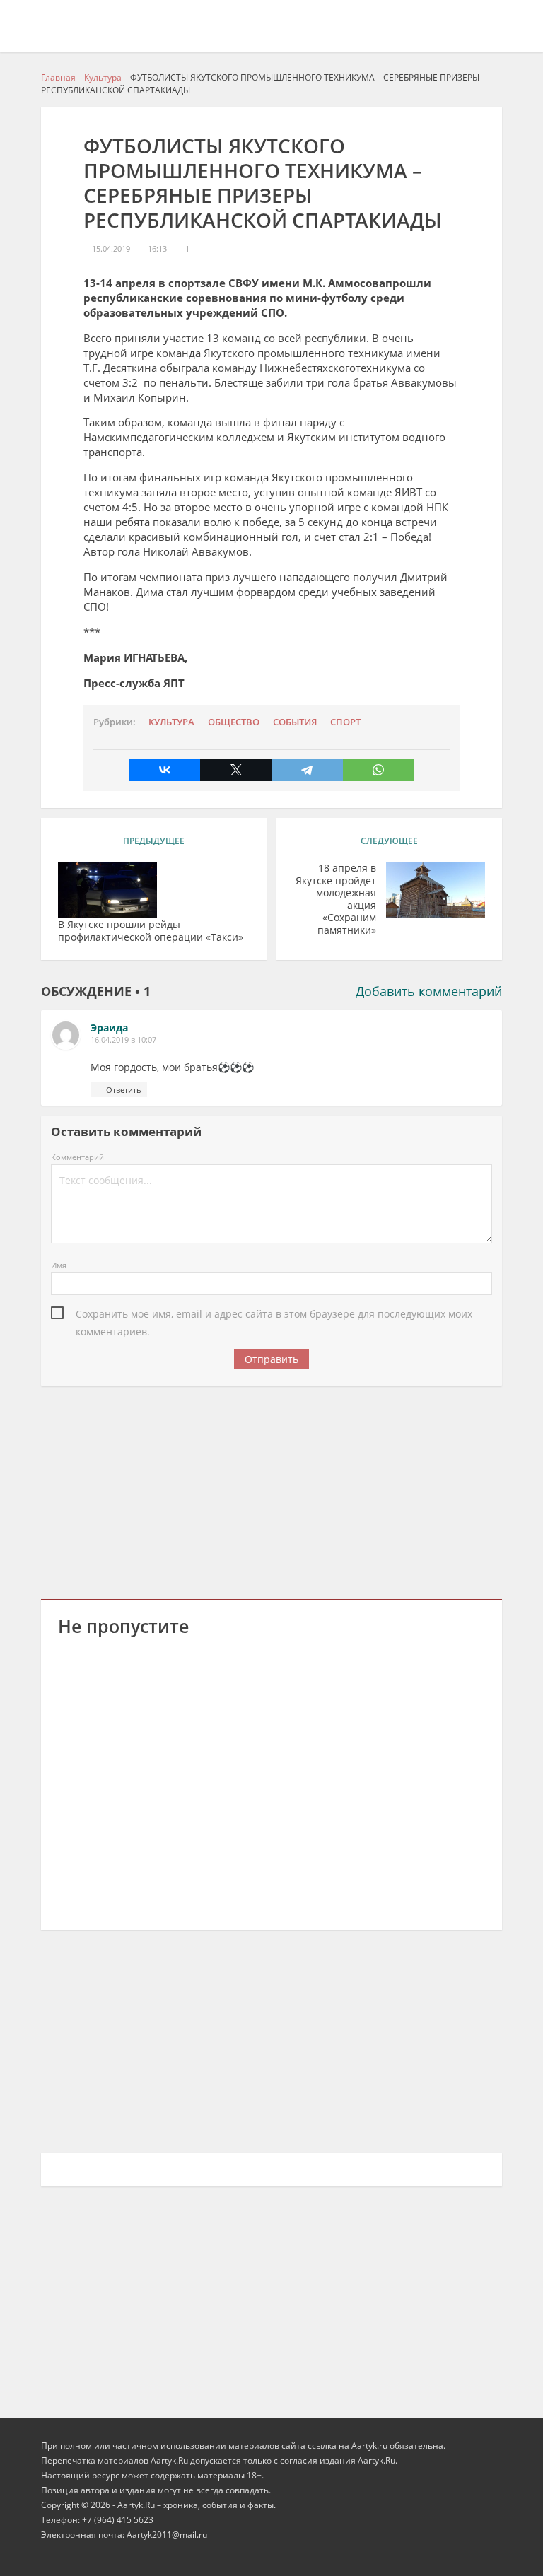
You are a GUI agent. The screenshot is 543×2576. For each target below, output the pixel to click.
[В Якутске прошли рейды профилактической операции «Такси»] (107, 890)
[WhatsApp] (379, 770)
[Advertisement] (272, 1490)
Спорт (345, 722)
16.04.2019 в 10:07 (123, 1040)
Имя (59, 1265)
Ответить (124, 1090)
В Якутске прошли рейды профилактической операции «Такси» (151, 931)
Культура (171, 722)
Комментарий (77, 1157)
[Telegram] (307, 770)
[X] (236, 770)
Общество (234, 722)
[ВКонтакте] (164, 770)
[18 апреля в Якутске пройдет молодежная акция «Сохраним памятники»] (436, 890)
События (295, 722)
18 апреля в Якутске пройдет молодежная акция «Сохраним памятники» (336, 899)
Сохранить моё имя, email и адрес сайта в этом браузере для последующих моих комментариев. (274, 1315)
